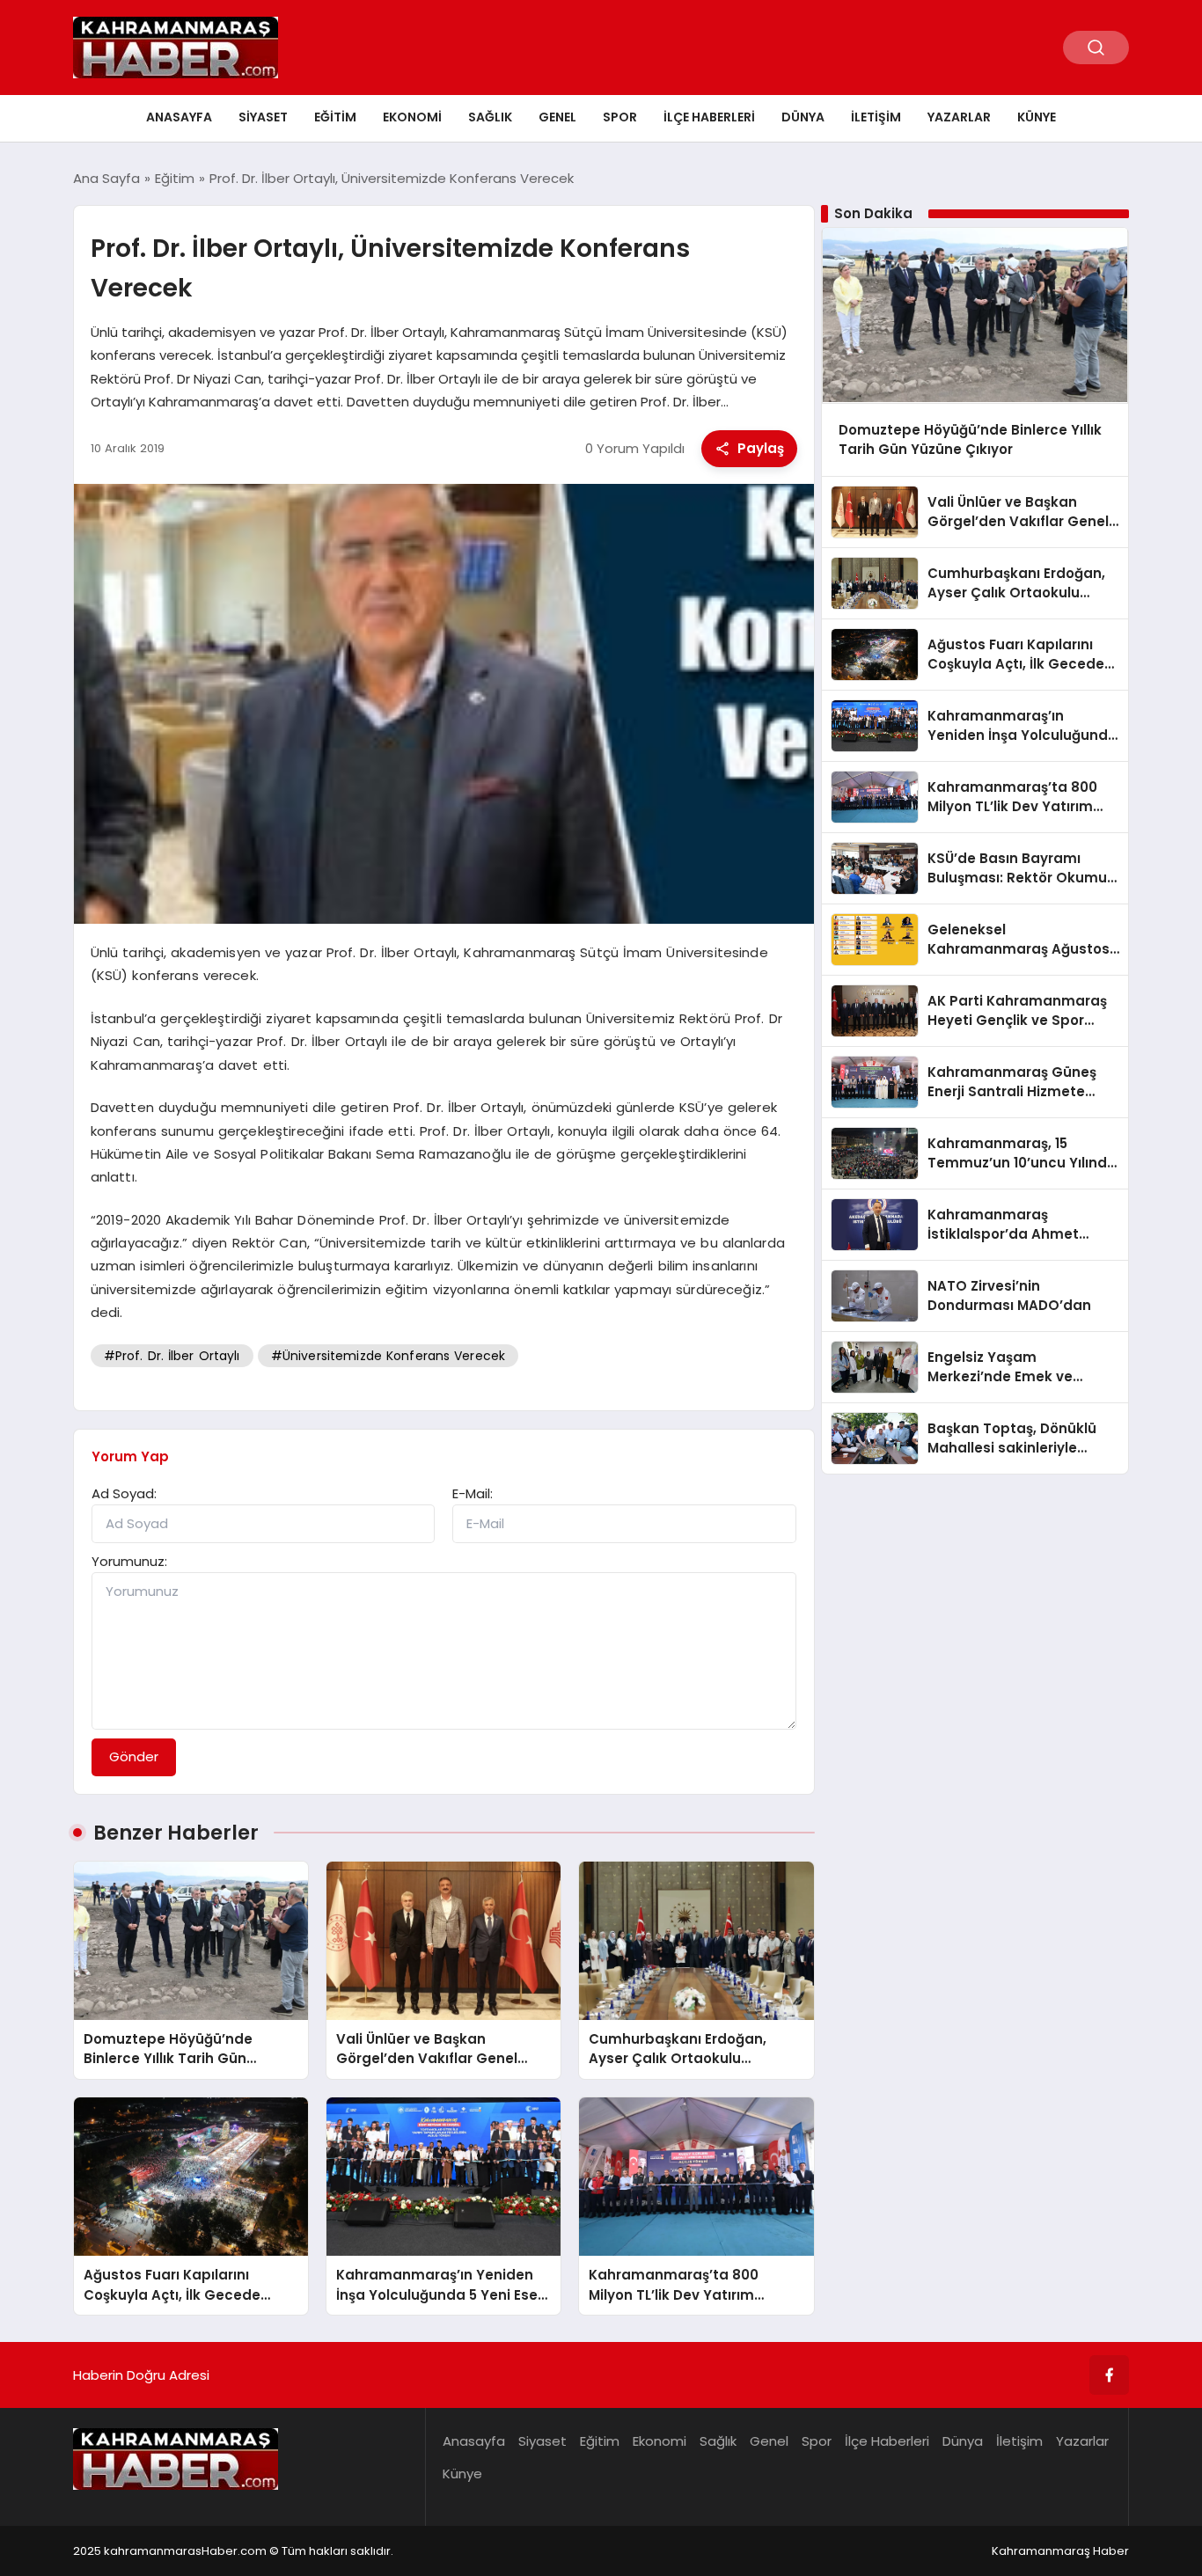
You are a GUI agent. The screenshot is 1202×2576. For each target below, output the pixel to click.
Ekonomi (412, 117)
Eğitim (335, 117)
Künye (1037, 117)
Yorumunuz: (129, 1561)
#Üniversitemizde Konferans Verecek (388, 1356)
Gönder (134, 1756)
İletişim (876, 117)
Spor (620, 117)
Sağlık (490, 117)
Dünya (803, 117)
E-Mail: (473, 1493)
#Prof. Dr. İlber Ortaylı (172, 1356)
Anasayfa (179, 117)
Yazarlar (959, 117)
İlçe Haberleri (709, 117)
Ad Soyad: (124, 1493)
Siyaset (263, 117)
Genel (557, 117)
